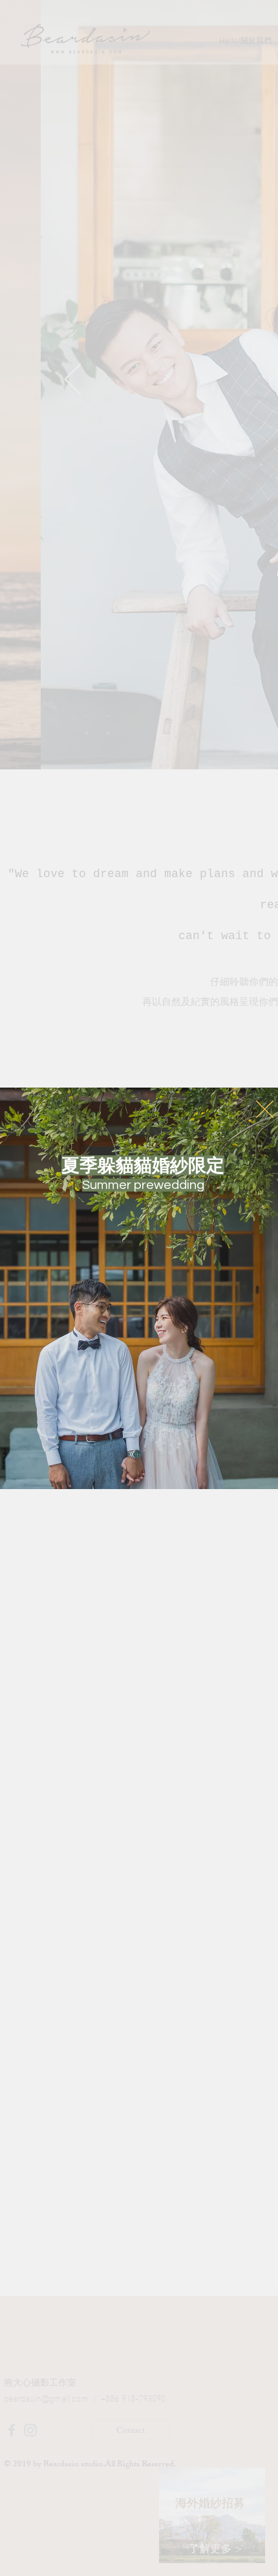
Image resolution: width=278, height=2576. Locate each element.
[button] (265, 1109)
